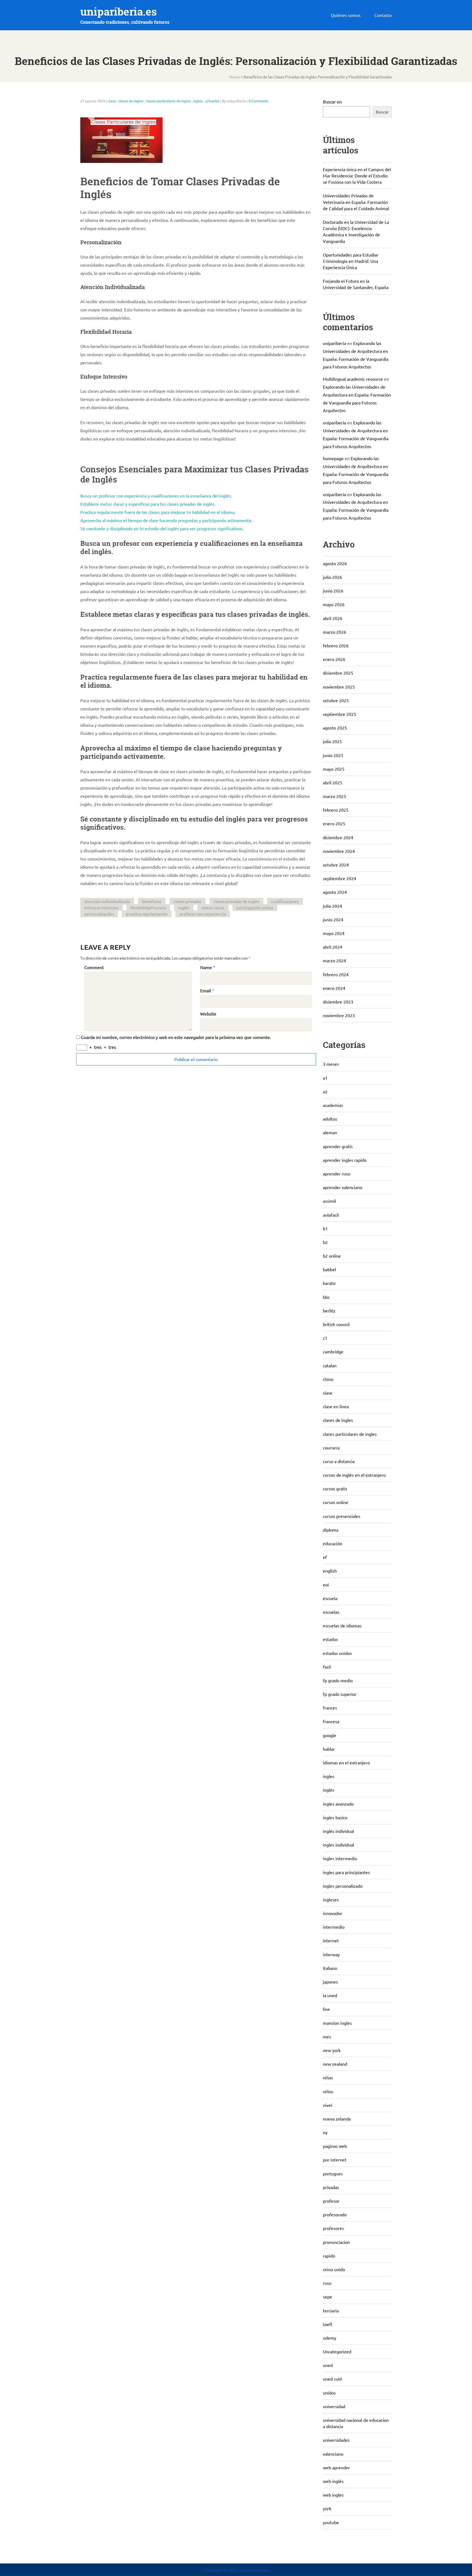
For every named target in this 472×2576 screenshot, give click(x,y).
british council (336, 1324)
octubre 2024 (336, 865)
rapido (329, 2256)
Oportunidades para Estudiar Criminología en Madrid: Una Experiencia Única (351, 261)
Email (206, 990)
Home (235, 77)
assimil (329, 1201)
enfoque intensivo (101, 908)
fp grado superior (340, 1694)
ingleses (331, 1899)
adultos (330, 1119)
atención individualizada (107, 901)
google (330, 1735)
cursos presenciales (342, 1516)
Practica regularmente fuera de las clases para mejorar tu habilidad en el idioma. (158, 512)
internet (331, 1940)
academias (333, 1105)
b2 (325, 1242)
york (327, 2508)
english (330, 1571)
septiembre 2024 (340, 878)
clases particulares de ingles (168, 101)
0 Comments (259, 101)
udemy (330, 2338)
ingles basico (335, 1817)
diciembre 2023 (338, 1002)
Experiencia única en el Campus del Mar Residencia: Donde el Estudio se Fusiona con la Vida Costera (357, 175)
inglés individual (338, 1831)
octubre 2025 (336, 700)
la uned (330, 1995)
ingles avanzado (338, 1804)
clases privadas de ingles (236, 901)
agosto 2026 (335, 563)
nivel (328, 2105)
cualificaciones (285, 901)
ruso (327, 2283)
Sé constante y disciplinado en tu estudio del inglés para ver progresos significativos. (162, 528)
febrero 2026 (336, 645)
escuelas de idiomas (342, 1625)
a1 (325, 1078)
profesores (333, 2228)
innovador (333, 1913)
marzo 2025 (334, 796)
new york (332, 2050)
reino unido (334, 2269)
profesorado (335, 2214)
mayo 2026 (334, 604)
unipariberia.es (119, 12)
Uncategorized (337, 2351)
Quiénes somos (346, 15)
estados (330, 1639)
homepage (333, 458)
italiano (330, 1968)
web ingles (333, 2495)
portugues (333, 2173)
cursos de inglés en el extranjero (354, 1475)
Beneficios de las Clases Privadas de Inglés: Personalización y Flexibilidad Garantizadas (318, 77)
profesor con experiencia (203, 914)
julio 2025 (332, 741)
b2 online (332, 1256)
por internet (335, 2160)
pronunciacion (336, 2242)
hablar (329, 1749)
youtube (331, 2522)
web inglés (333, 2481)
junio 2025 (333, 755)
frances (330, 1708)
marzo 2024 (334, 960)
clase (112, 101)
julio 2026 (332, 577)
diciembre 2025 (338, 673)
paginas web (335, 2146)
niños (328, 2091)
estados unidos (337, 1653)
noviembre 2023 (339, 1015)
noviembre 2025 (339, 687)
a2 (325, 1091)
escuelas (331, 1612)
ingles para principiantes (346, 1872)
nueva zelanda (337, 2119)
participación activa (255, 908)
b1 (325, 1228)
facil (327, 1667)
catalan (330, 1365)
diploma (331, 1530)
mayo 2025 (334, 769)
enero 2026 (334, 659)
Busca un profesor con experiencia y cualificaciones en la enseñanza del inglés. (156, 496)
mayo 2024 (334, 933)
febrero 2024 (336, 974)
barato (329, 1283)
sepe (328, 2297)
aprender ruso (337, 1174)
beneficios (152, 901)
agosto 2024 (335, 892)
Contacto (383, 15)
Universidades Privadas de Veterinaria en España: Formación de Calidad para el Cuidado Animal (356, 202)
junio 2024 (333, 919)
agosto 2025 (335, 728)
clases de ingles (131, 101)
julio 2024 (332, 906)
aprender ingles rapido (345, 1160)
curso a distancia (339, 1461)
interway (331, 1954)
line (326, 2009)
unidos (329, 2393)
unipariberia (334, 343)
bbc (326, 1297)
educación (333, 1543)
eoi (326, 1585)
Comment (94, 967)
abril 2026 (333, 618)
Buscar (382, 112)
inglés (184, 908)
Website (208, 1014)
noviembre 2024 (339, 851)
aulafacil (331, 1215)
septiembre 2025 (340, 714)
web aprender (336, 2467)
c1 (325, 1338)
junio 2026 (333, 591)
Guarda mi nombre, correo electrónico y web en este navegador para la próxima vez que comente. (176, 1037)
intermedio (334, 1927)
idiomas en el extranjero (346, 1762)
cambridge (333, 1351)
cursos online (336, 1502)
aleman (330, 1132)
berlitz (329, 1311)
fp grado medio (338, 1680)
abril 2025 (333, 782)
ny (325, 2132)
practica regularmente (147, 914)
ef (325, 1557)
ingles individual (338, 1845)
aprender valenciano (343, 1187)
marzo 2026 (334, 632)
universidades (336, 2440)
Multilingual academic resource (353, 379)
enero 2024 (334, 988)
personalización (99, 914)
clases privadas (188, 901)
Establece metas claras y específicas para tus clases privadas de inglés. (148, 504)
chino (328, 1379)
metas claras (213, 908)
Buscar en (332, 102)
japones (330, 1982)
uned (328, 2365)
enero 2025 (334, 823)
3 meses (331, 1064)
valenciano (333, 2454)
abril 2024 (333, 947)
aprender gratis (338, 1146)
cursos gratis (335, 1488)
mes (327, 2036)
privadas (212, 101)
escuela (330, 1598)
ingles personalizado (343, 1886)
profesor (331, 2201)
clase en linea (336, 1406)
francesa (331, 1721)
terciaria (331, 2310)
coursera (331, 1448)
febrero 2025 (336, 810)
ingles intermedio (340, 1858)
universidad (334, 2406)
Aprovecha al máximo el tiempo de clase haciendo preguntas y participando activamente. (166, 520)
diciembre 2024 (338, 837)
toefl (328, 2324)
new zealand (335, 2064)
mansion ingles (337, 2023)
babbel (329, 1269)
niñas (328, 2077)
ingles (198, 101)
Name (206, 967)
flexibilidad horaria (148, 908)
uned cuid (332, 2379)
